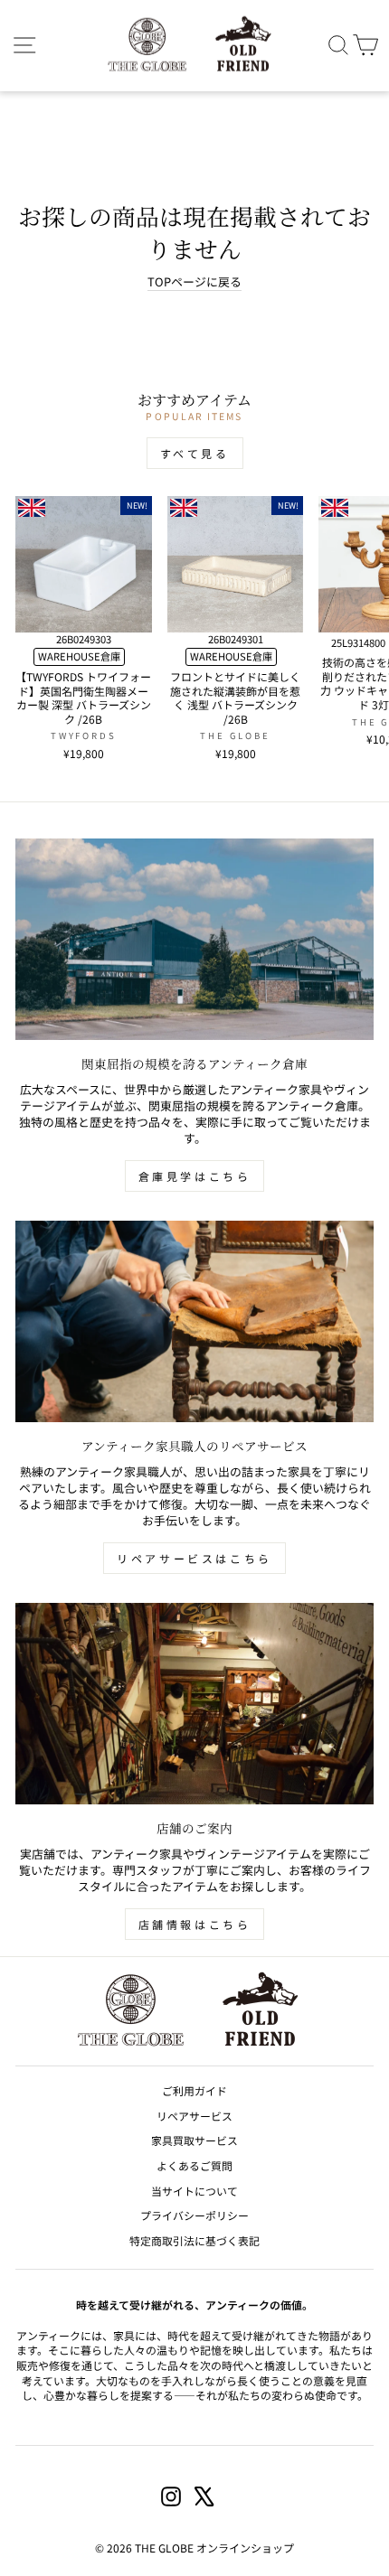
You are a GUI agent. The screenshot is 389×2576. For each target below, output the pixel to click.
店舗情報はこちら (195, 1924)
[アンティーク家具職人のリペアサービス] (194, 1321)
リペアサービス (194, 2116)
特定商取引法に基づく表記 (194, 2240)
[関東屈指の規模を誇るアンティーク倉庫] (194, 939)
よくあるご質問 (194, 2165)
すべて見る (195, 453)
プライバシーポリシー (194, 2215)
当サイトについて (194, 2191)
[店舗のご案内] (194, 1704)
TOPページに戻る (194, 282)
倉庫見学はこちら (195, 1176)
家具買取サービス (194, 2140)
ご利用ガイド (194, 2090)
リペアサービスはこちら (194, 1558)
